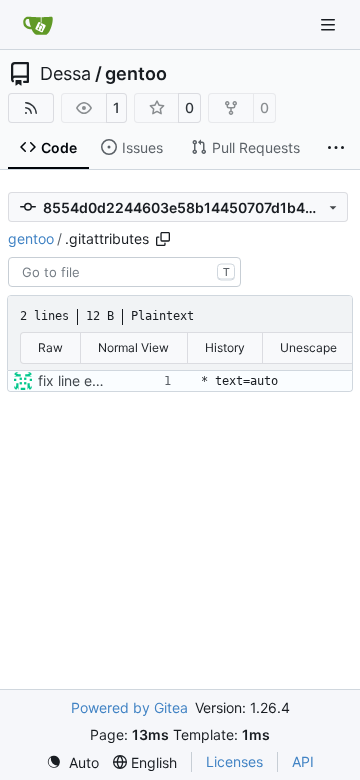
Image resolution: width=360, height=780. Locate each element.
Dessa (65, 74)
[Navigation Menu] (330, 24)
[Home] (38, 25)
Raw (50, 347)
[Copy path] (163, 239)
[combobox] (124, 272)
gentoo (136, 74)
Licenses (234, 761)
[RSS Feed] (31, 108)
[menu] (72, 762)
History (225, 347)
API (303, 761)
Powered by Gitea (129, 707)
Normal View (133, 347)
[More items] (336, 148)
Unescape (308, 347)
